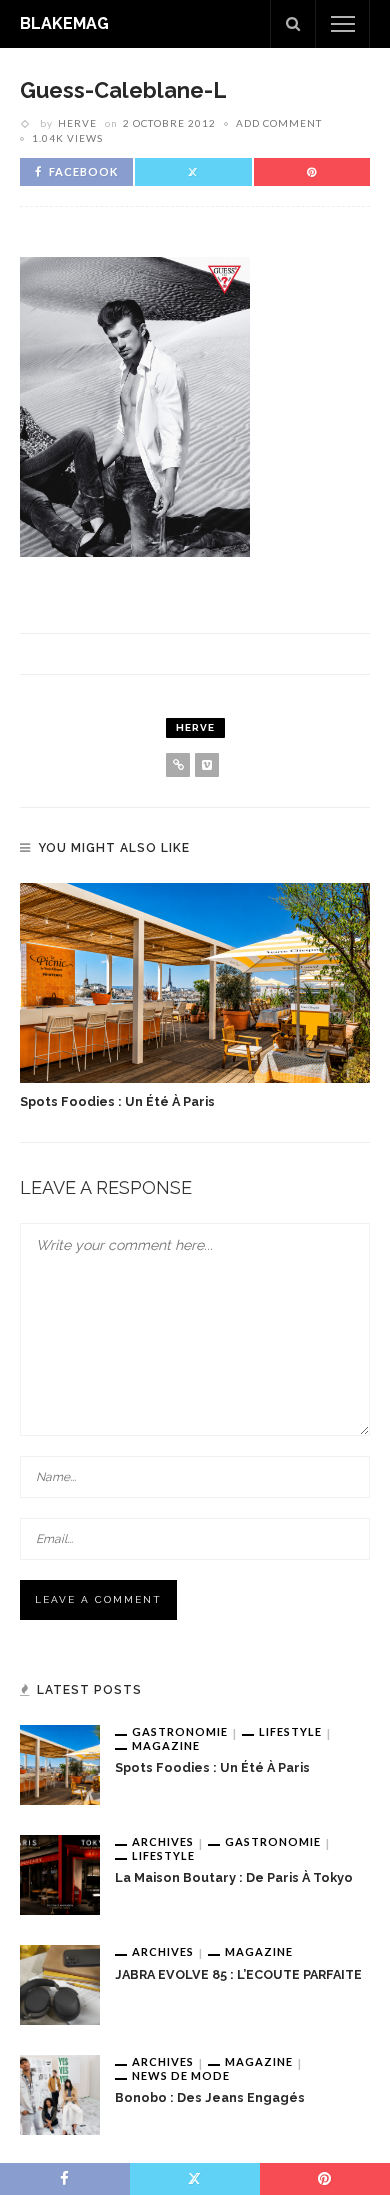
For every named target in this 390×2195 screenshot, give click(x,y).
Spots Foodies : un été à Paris (117, 1101)
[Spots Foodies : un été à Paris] (195, 983)
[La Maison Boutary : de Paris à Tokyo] (60, 1874)
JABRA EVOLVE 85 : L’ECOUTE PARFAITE (238, 1974)
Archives (163, 1841)
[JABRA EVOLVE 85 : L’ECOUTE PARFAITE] (60, 1984)
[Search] (293, 24)
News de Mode (181, 2075)
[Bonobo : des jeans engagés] (60, 2094)
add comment (279, 123)
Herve (77, 123)
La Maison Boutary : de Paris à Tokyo (234, 1877)
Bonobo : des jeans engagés (210, 2097)
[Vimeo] (207, 765)
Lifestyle (290, 1731)
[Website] (178, 765)
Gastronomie (180, 1731)
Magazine (166, 1745)
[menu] (343, 24)
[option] (195, 997)
